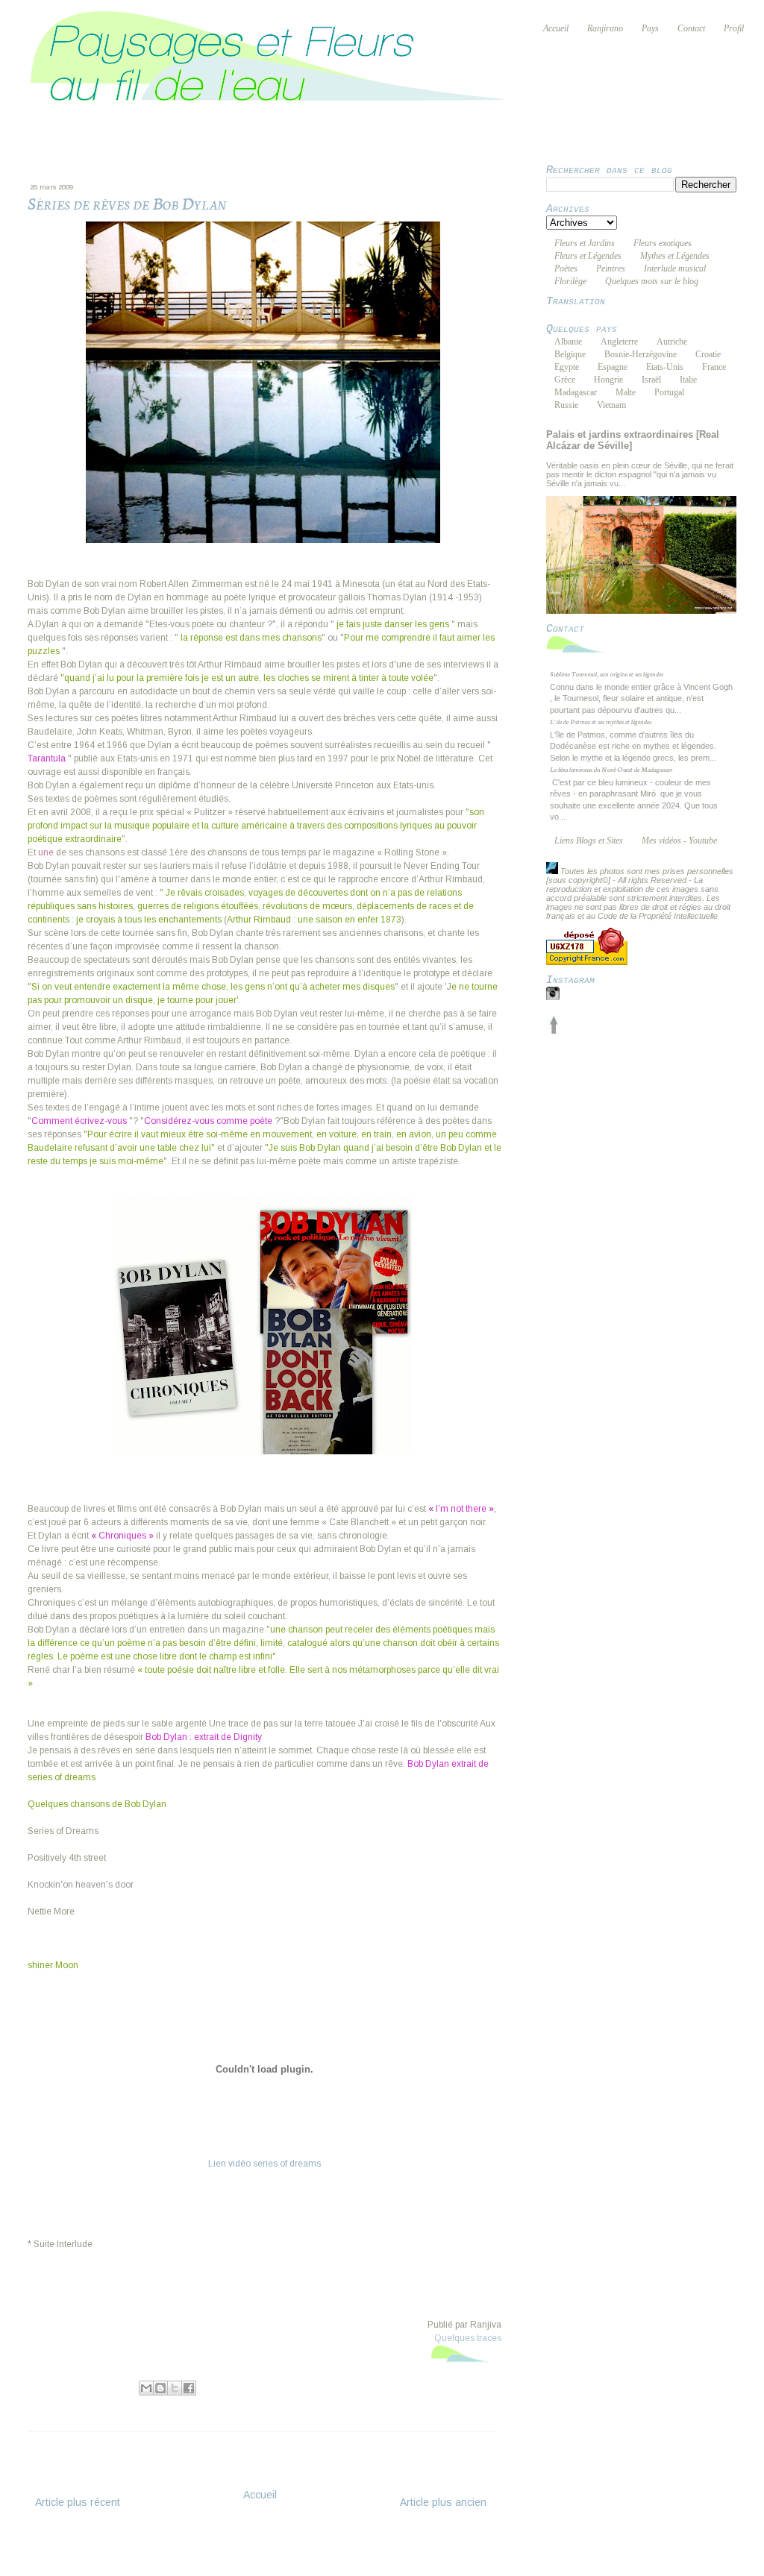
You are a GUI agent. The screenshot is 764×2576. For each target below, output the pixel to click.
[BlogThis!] (160, 2388)
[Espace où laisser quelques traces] (466, 2362)
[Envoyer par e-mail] (146, 2388)
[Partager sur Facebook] (189, 2388)
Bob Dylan (92, 2403)
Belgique (570, 354)
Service (388, 2554)
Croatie (708, 354)
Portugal (669, 392)
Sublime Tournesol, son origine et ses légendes (607, 673)
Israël (651, 380)
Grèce (565, 380)
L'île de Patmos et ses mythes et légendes (601, 721)
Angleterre (619, 342)
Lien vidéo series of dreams (264, 2164)
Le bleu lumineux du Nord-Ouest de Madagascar (611, 769)
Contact (440, 2554)
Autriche (672, 342)
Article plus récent (78, 2502)
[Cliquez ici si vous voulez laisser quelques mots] (580, 653)
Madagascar (576, 392)
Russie (566, 405)
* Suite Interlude (60, 2244)
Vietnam (611, 405)
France (714, 367)
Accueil (260, 2495)
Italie (688, 380)
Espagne (613, 367)
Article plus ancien (443, 2502)
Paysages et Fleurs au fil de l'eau (366, 2545)
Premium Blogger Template (278, 2564)
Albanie (568, 342)
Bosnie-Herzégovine (641, 354)
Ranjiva (91, 2386)
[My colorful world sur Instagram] (553, 997)
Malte (626, 392)
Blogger (526, 2564)
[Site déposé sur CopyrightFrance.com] (587, 962)
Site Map (495, 2554)
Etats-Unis (665, 367)
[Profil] (552, 871)
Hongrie (608, 380)
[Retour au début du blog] (554, 1031)
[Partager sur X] (175, 2388)
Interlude (140, 2403)
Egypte (567, 367)
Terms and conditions (301, 2554)
